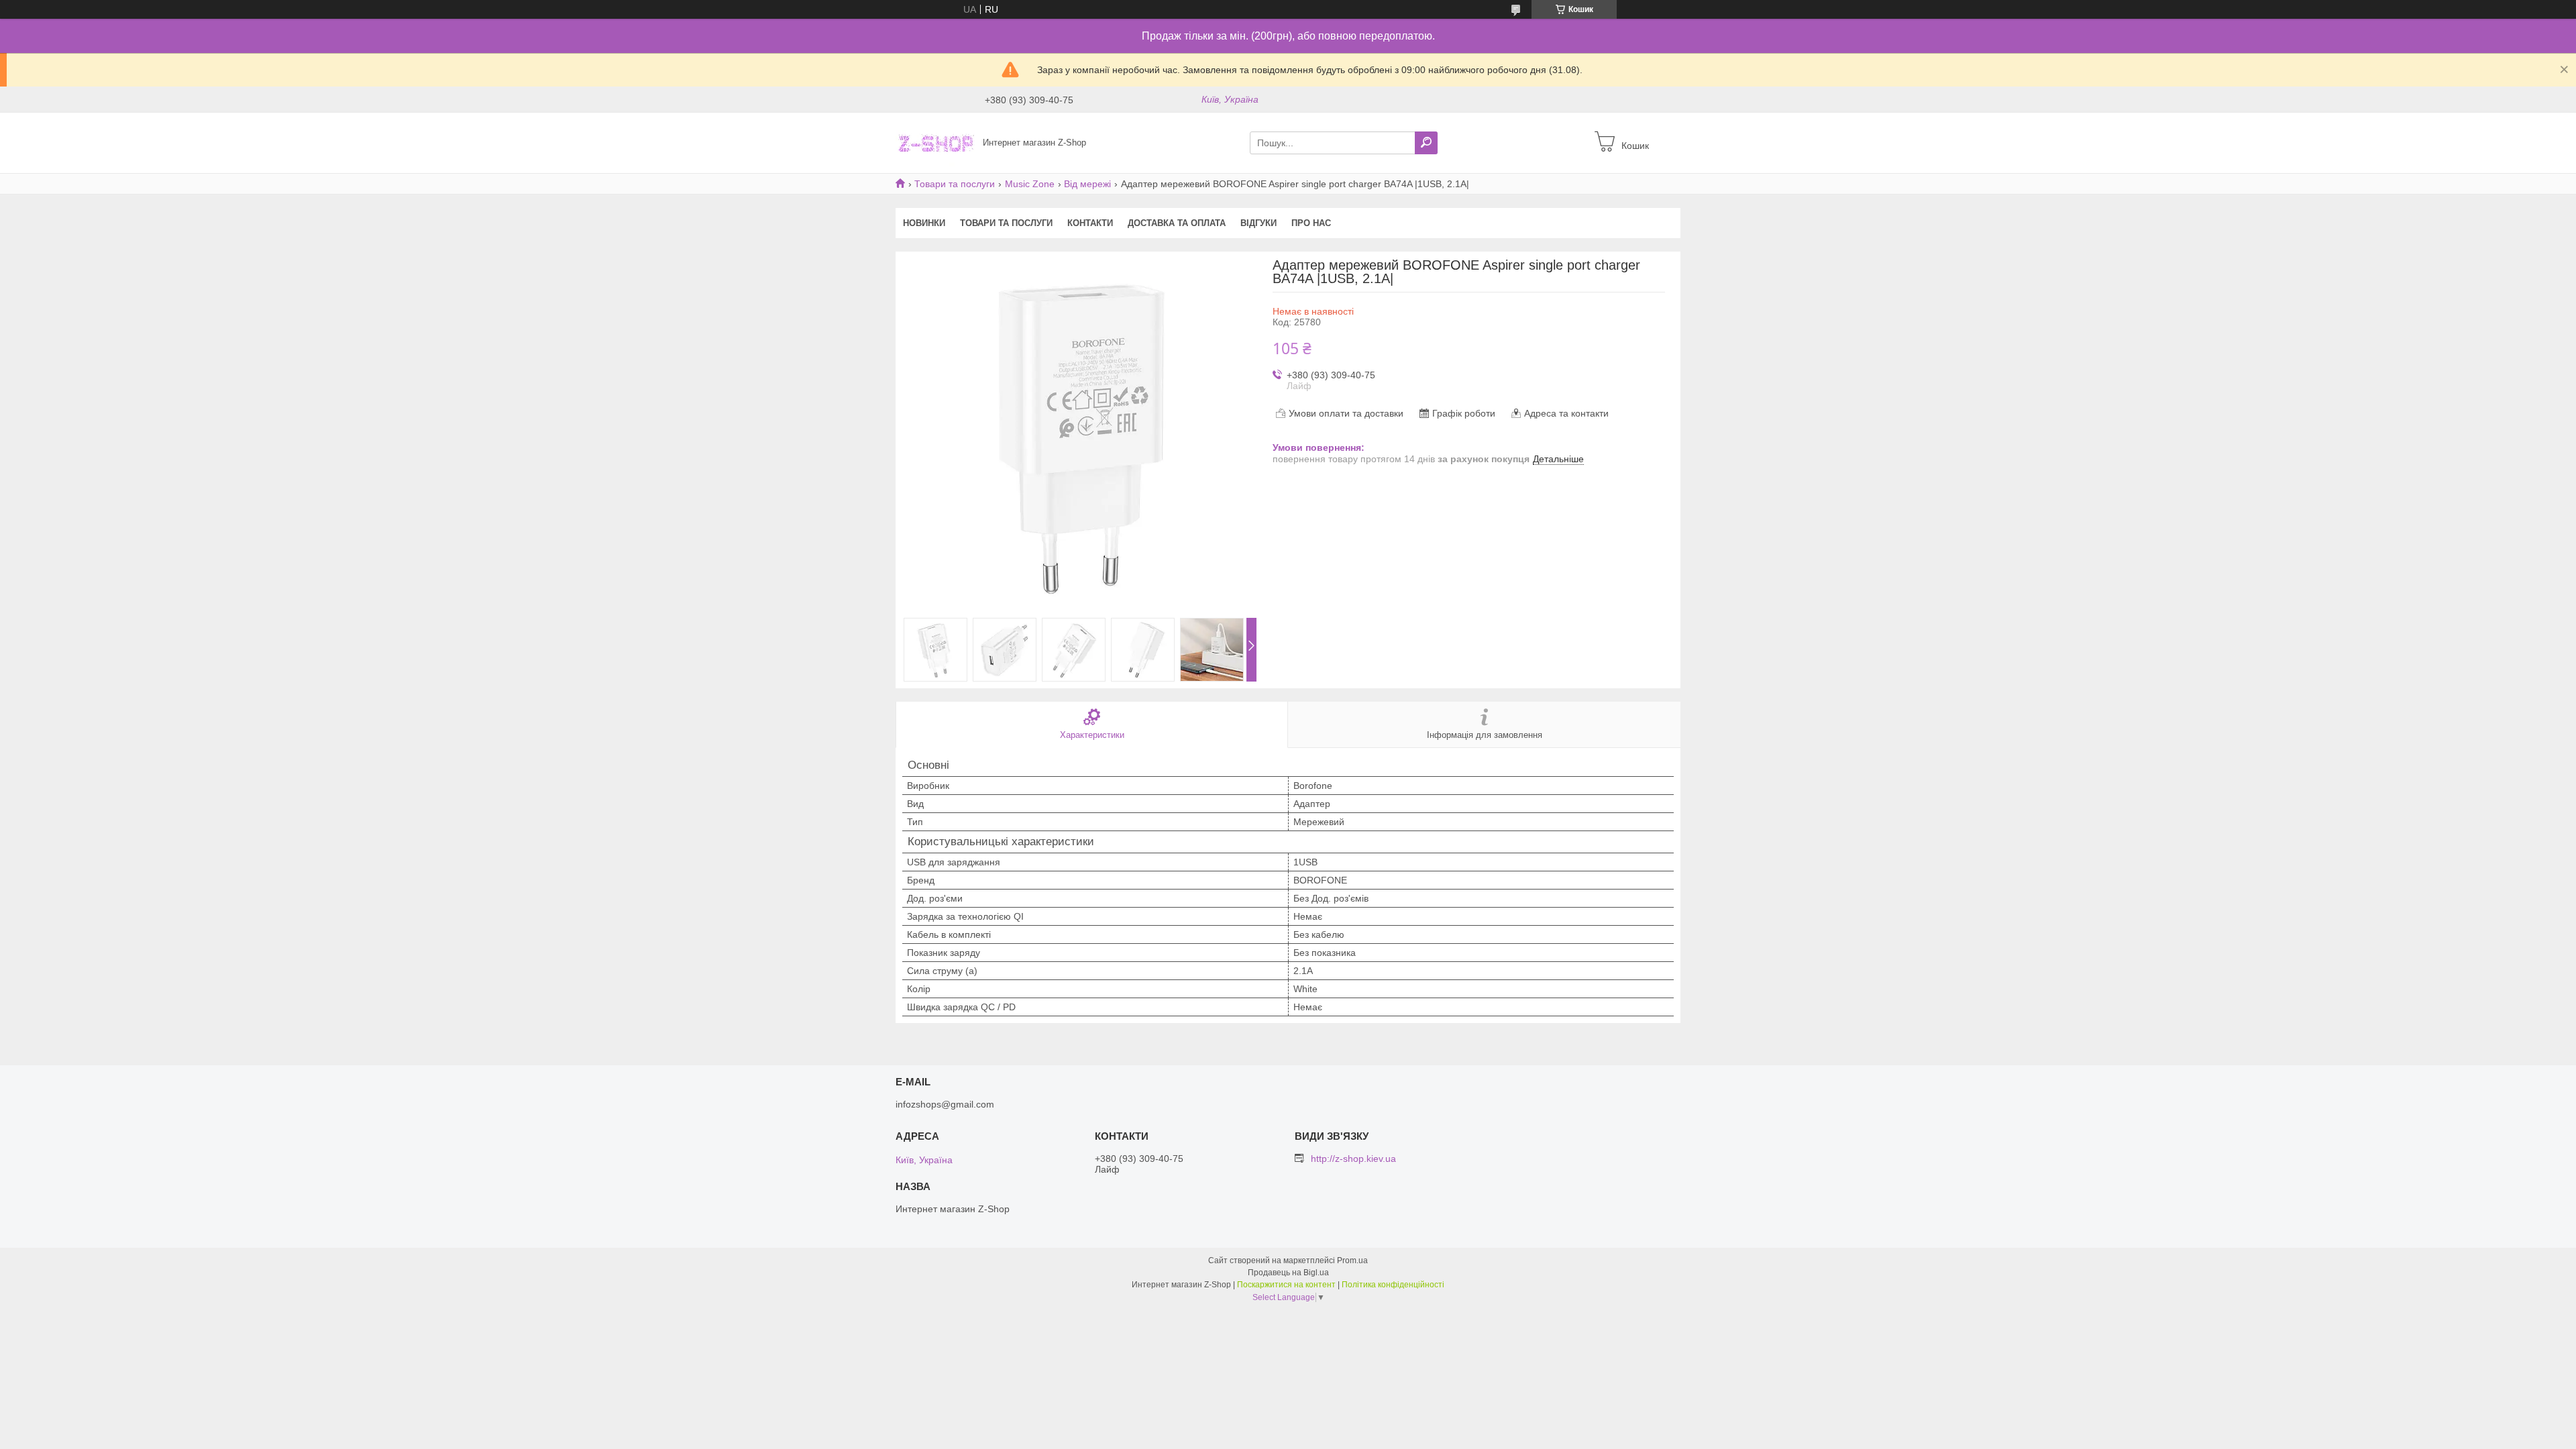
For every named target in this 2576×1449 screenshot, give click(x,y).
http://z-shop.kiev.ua (1353, 1159)
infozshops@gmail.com (945, 1104)
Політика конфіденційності (1393, 1285)
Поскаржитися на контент (1286, 1285)
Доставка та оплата (1177, 223)
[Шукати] (1426, 143)
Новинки (924, 223)
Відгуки (1258, 223)
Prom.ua (1352, 1260)
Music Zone (1030, 184)
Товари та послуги (955, 184)
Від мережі (1087, 184)
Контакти (1090, 223)
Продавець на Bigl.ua (1288, 1273)
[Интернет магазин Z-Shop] (935, 142)
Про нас (1311, 223)
